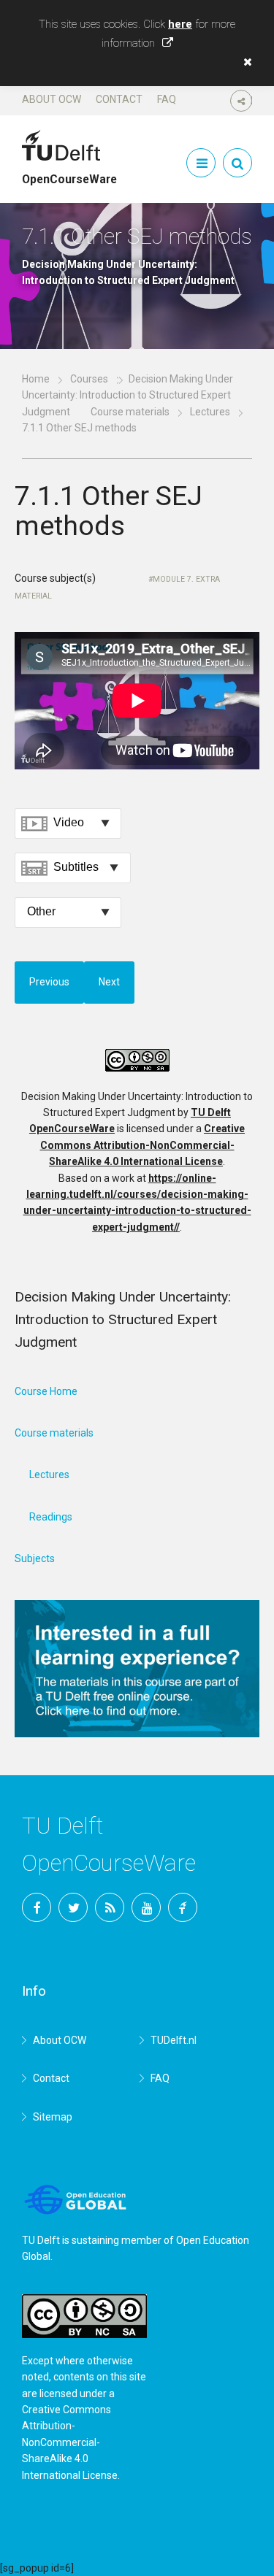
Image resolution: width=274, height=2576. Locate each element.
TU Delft (183, 1907)
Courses (89, 379)
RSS (110, 1907)
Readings (51, 1517)
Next (109, 982)
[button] (244, 62)
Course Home (46, 1391)
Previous (49, 982)
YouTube (146, 1907)
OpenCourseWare (69, 173)
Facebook (37, 1907)
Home (36, 379)
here (180, 24)
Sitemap (53, 2117)
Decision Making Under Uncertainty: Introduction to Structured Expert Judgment (128, 395)
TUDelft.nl (174, 2040)
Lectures (210, 412)
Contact (119, 99)
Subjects (35, 1558)
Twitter (73, 1907)
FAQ (167, 99)
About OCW (52, 99)
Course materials (130, 412)
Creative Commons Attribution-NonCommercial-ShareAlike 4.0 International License (143, 1145)
